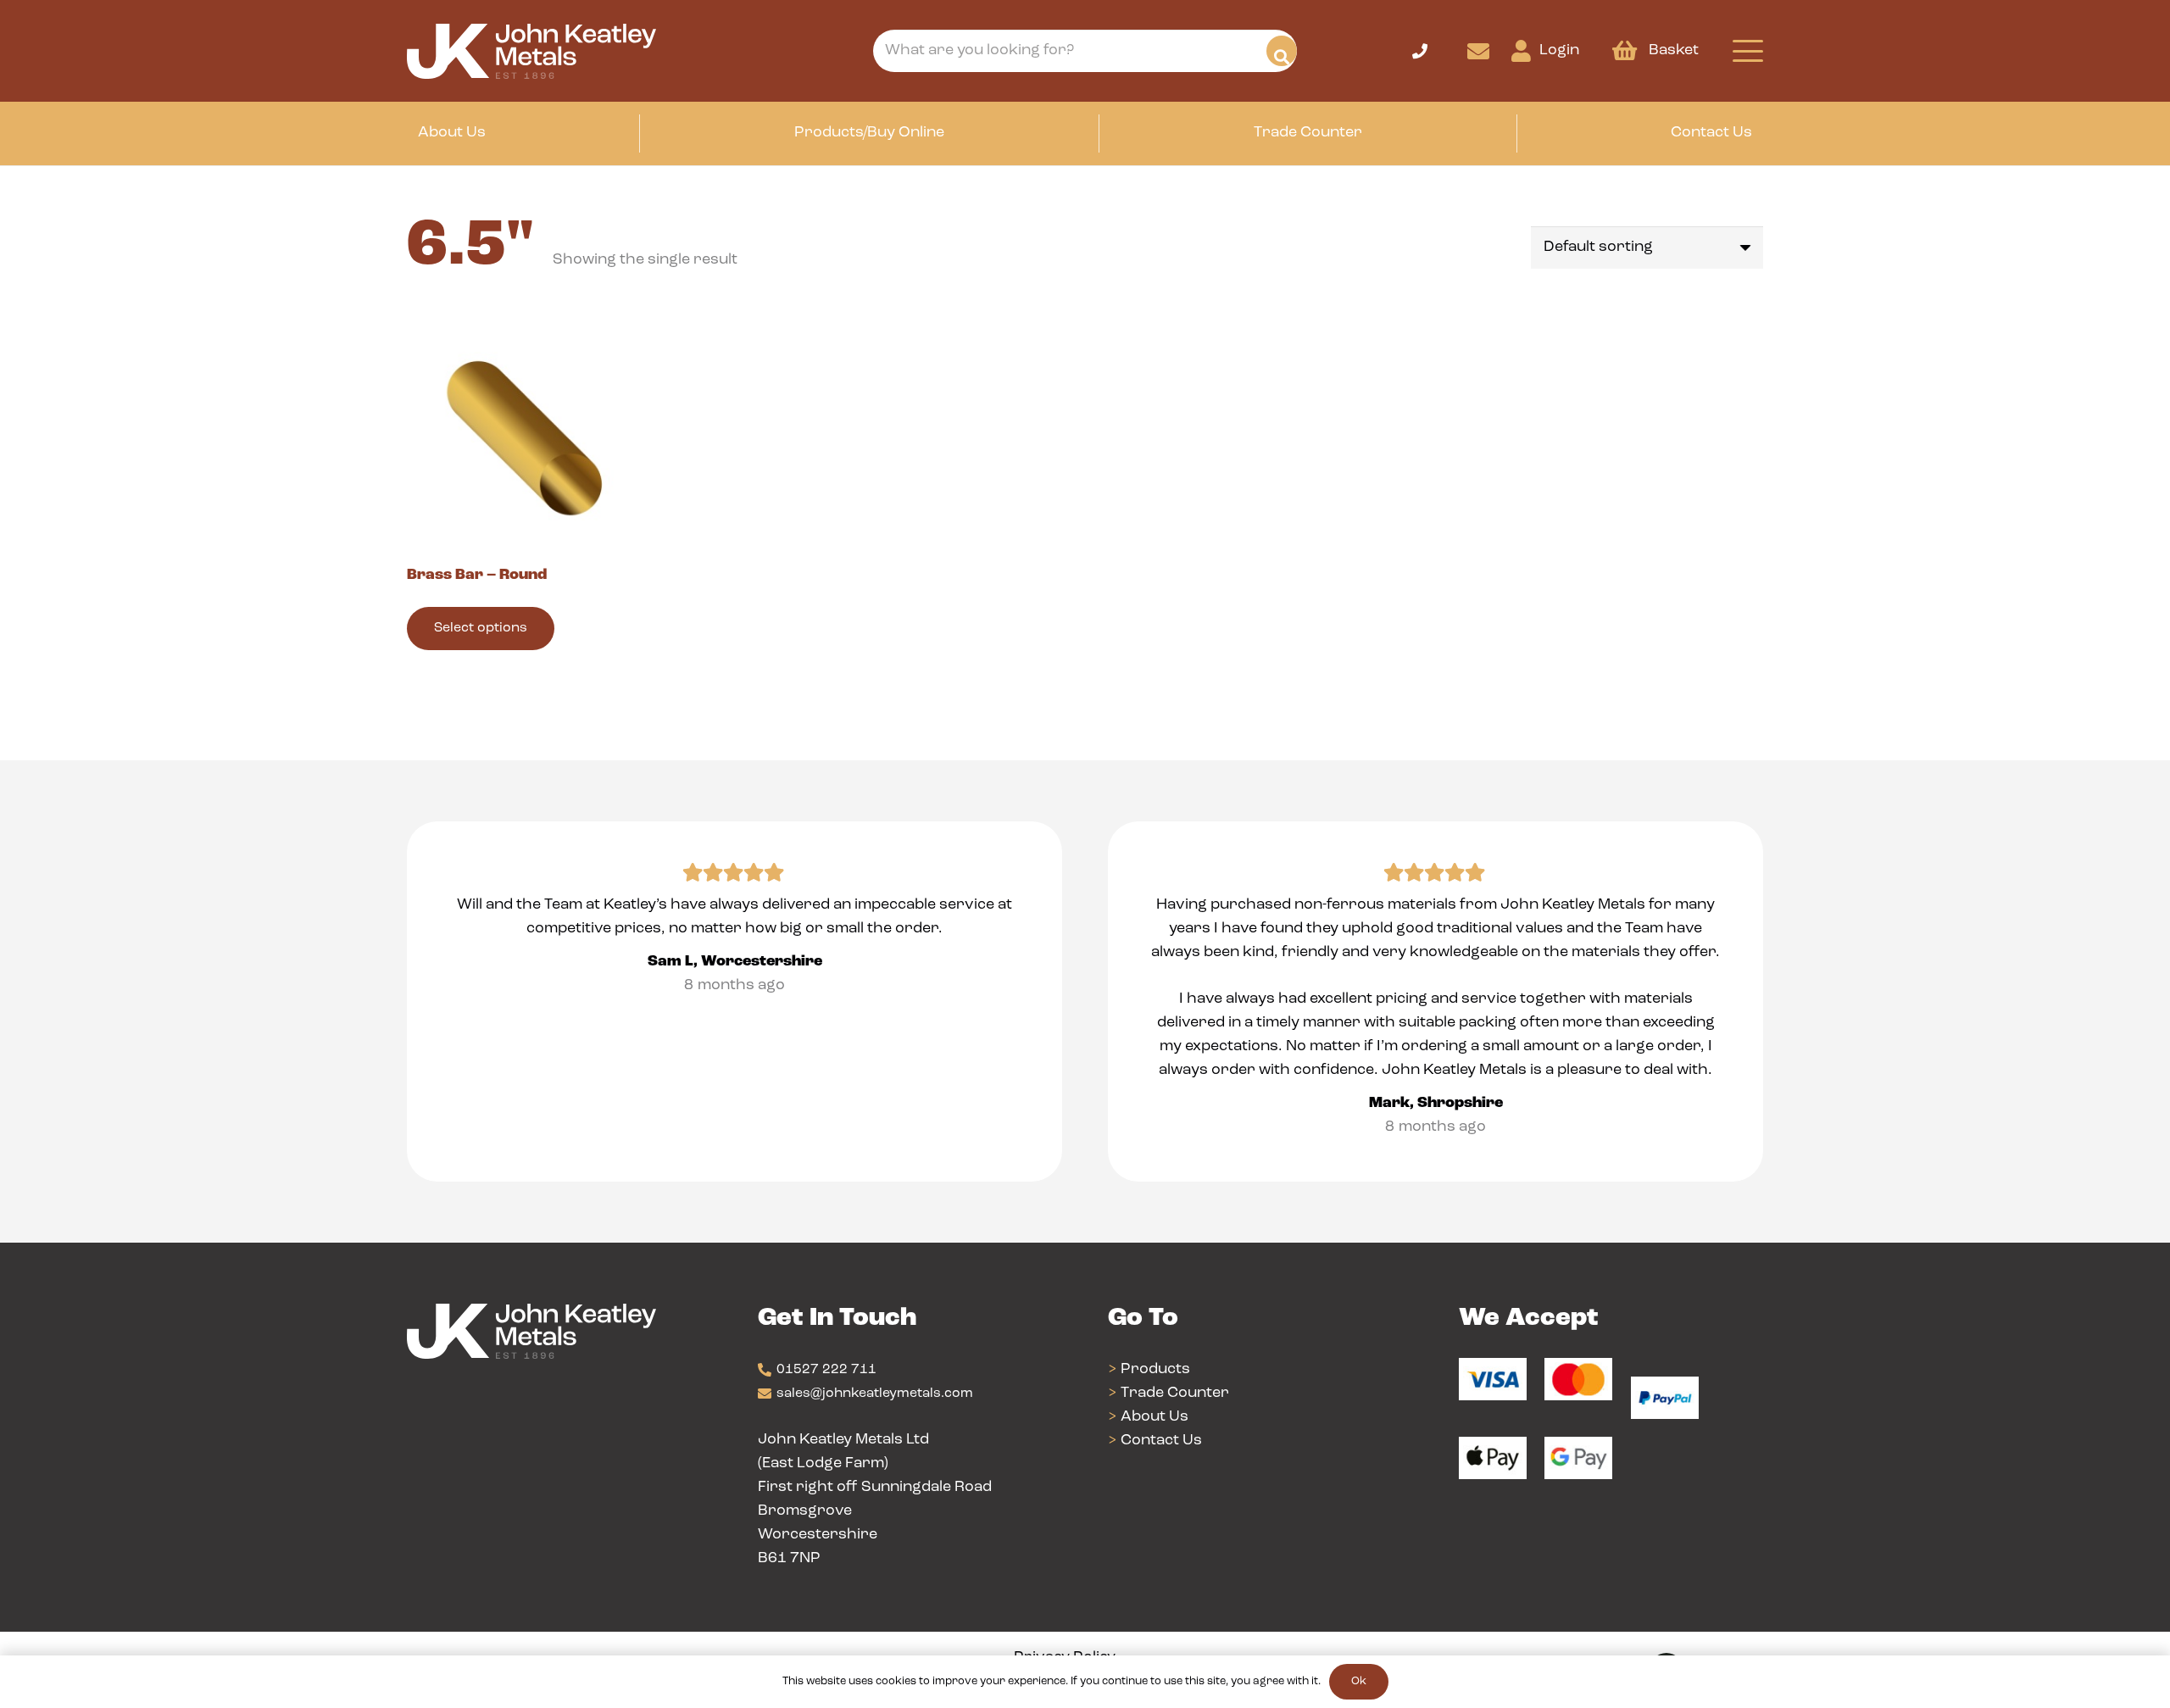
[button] (1439, 68)
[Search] (1282, 51)
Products (1155, 1370)
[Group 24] (531, 51)
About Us (1155, 1417)
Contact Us (1161, 1441)
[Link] (1478, 51)
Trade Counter (1175, 1394)
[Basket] (1625, 51)
